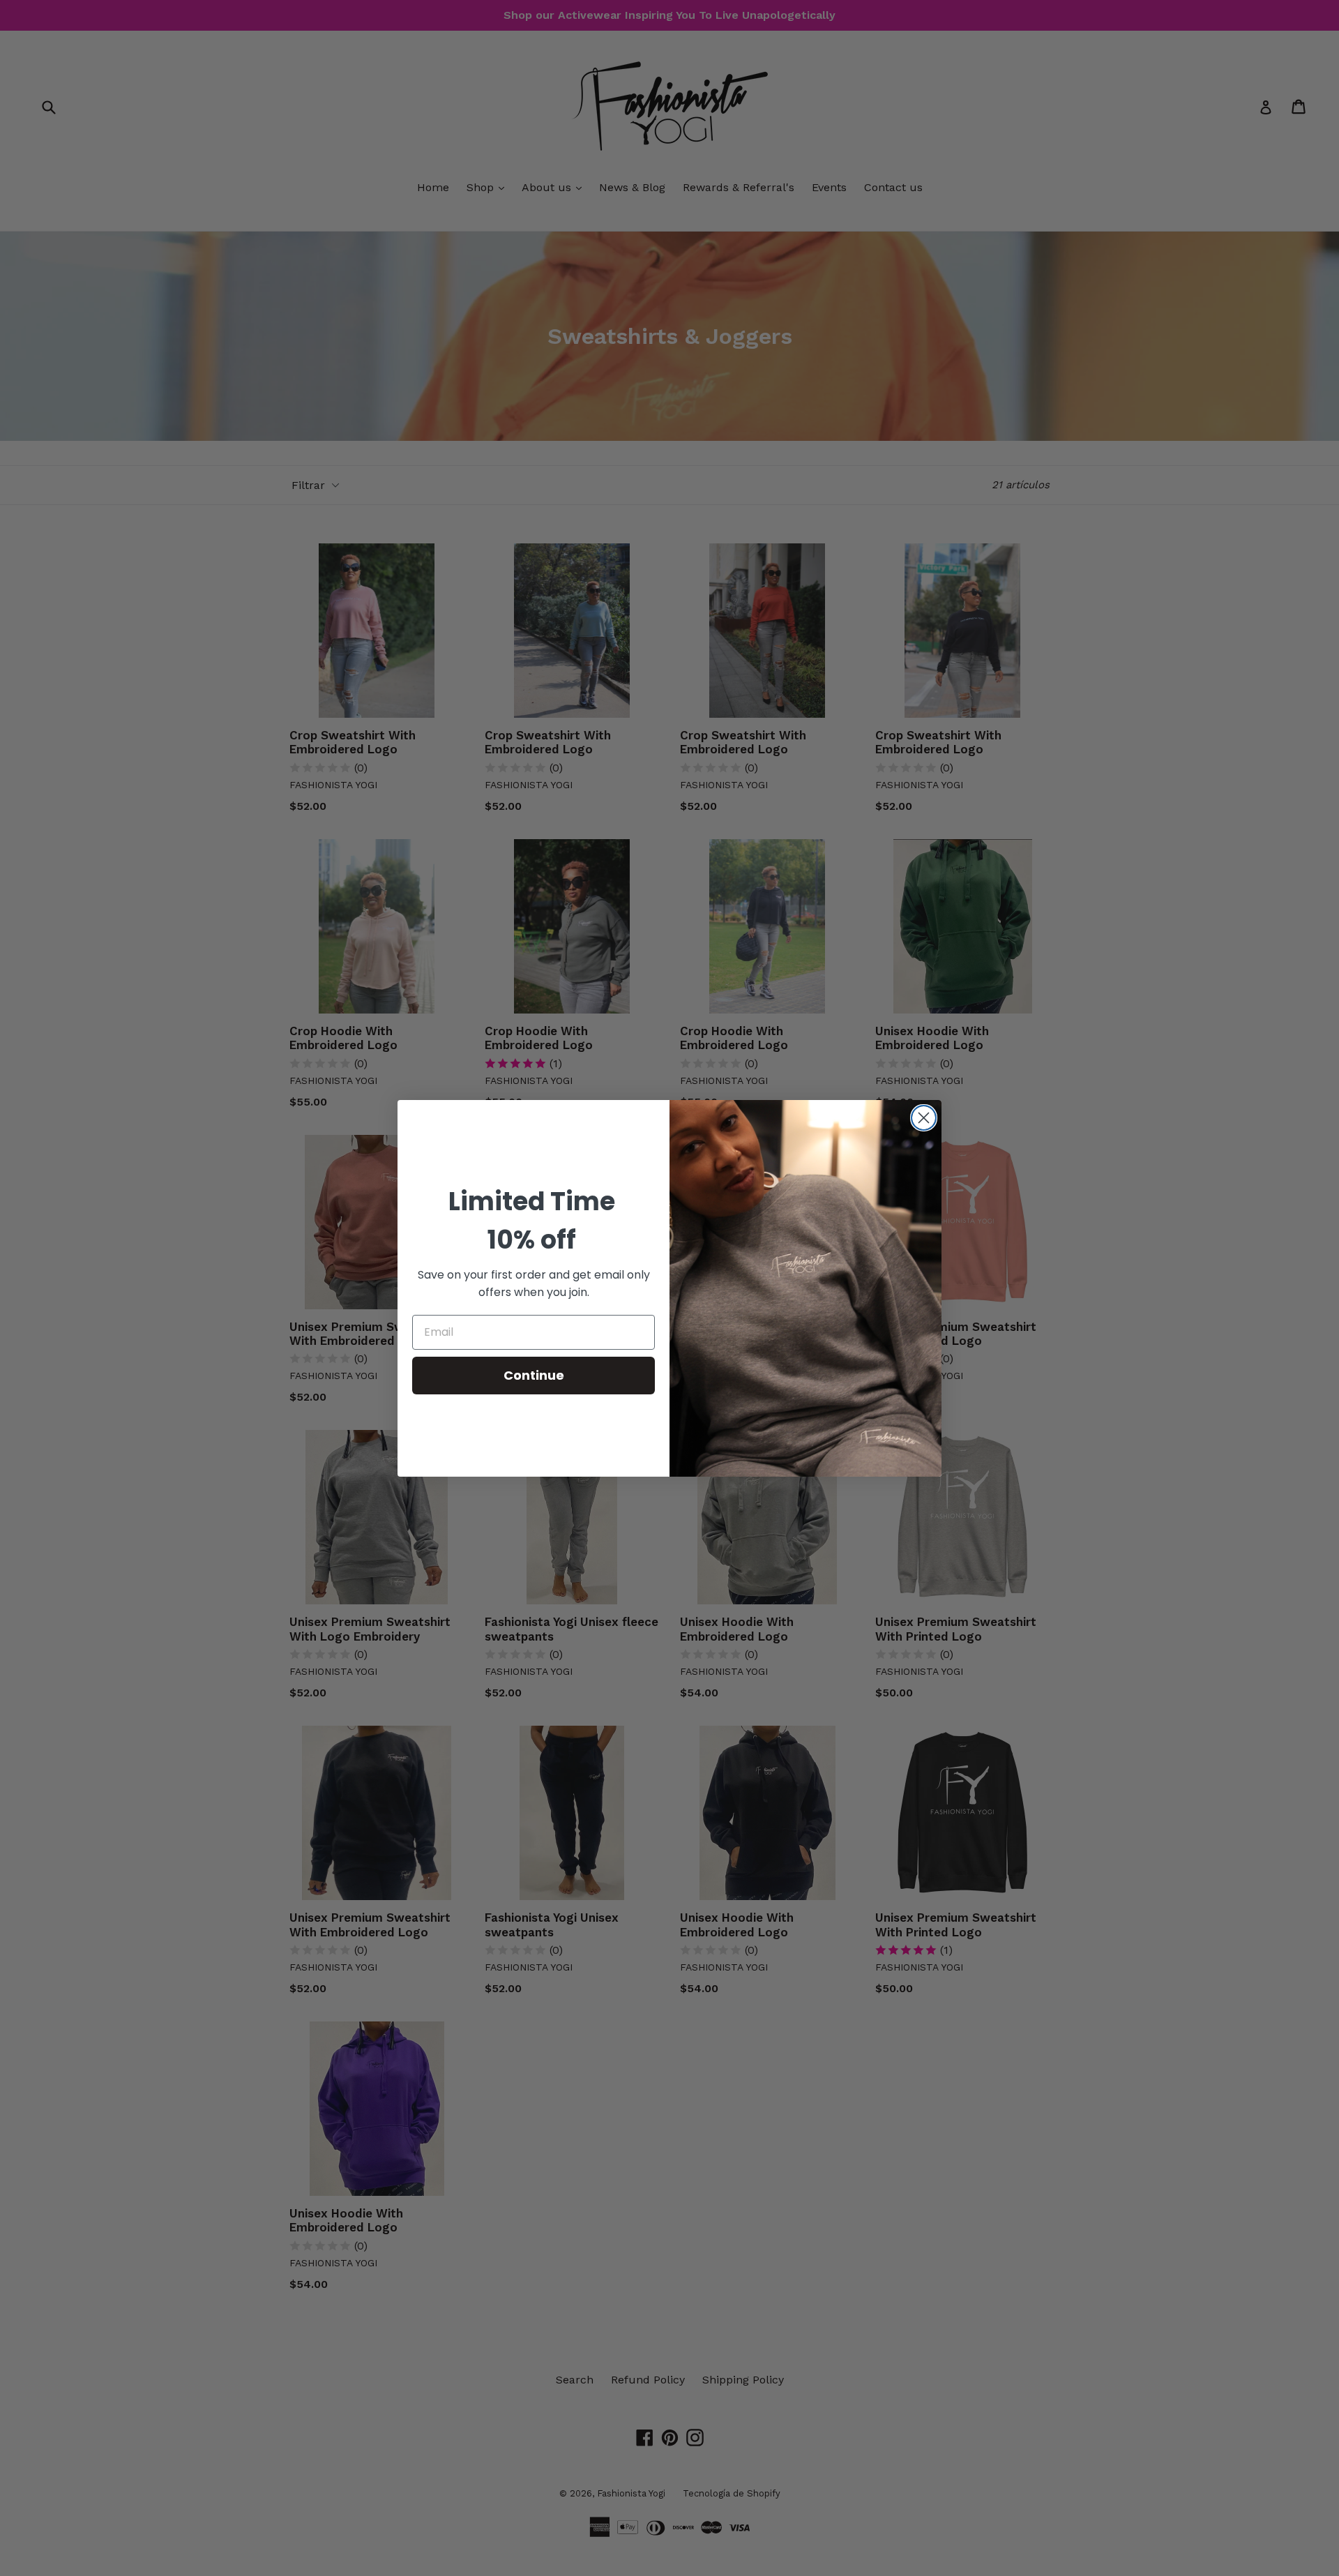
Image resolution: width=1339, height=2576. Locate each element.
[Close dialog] (924, 1118)
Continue (534, 1375)
